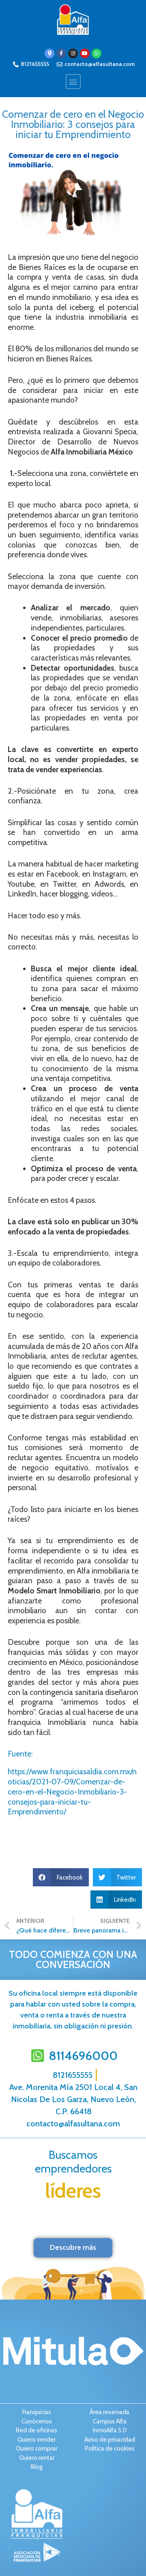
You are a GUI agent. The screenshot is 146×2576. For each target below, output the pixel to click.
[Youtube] (85, 53)
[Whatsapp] (97, 53)
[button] (73, 82)
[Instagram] (73, 53)
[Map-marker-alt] (49, 53)
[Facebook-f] (61, 53)
